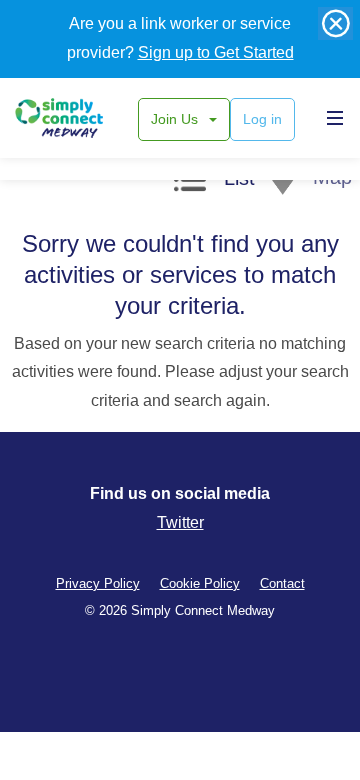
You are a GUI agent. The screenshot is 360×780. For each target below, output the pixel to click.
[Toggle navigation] (330, 117)
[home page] (82, 118)
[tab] (214, 183)
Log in (262, 119)
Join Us (176, 119)
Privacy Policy (98, 583)
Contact (282, 583)
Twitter (180, 522)
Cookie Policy (200, 583)
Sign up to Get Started (216, 52)
